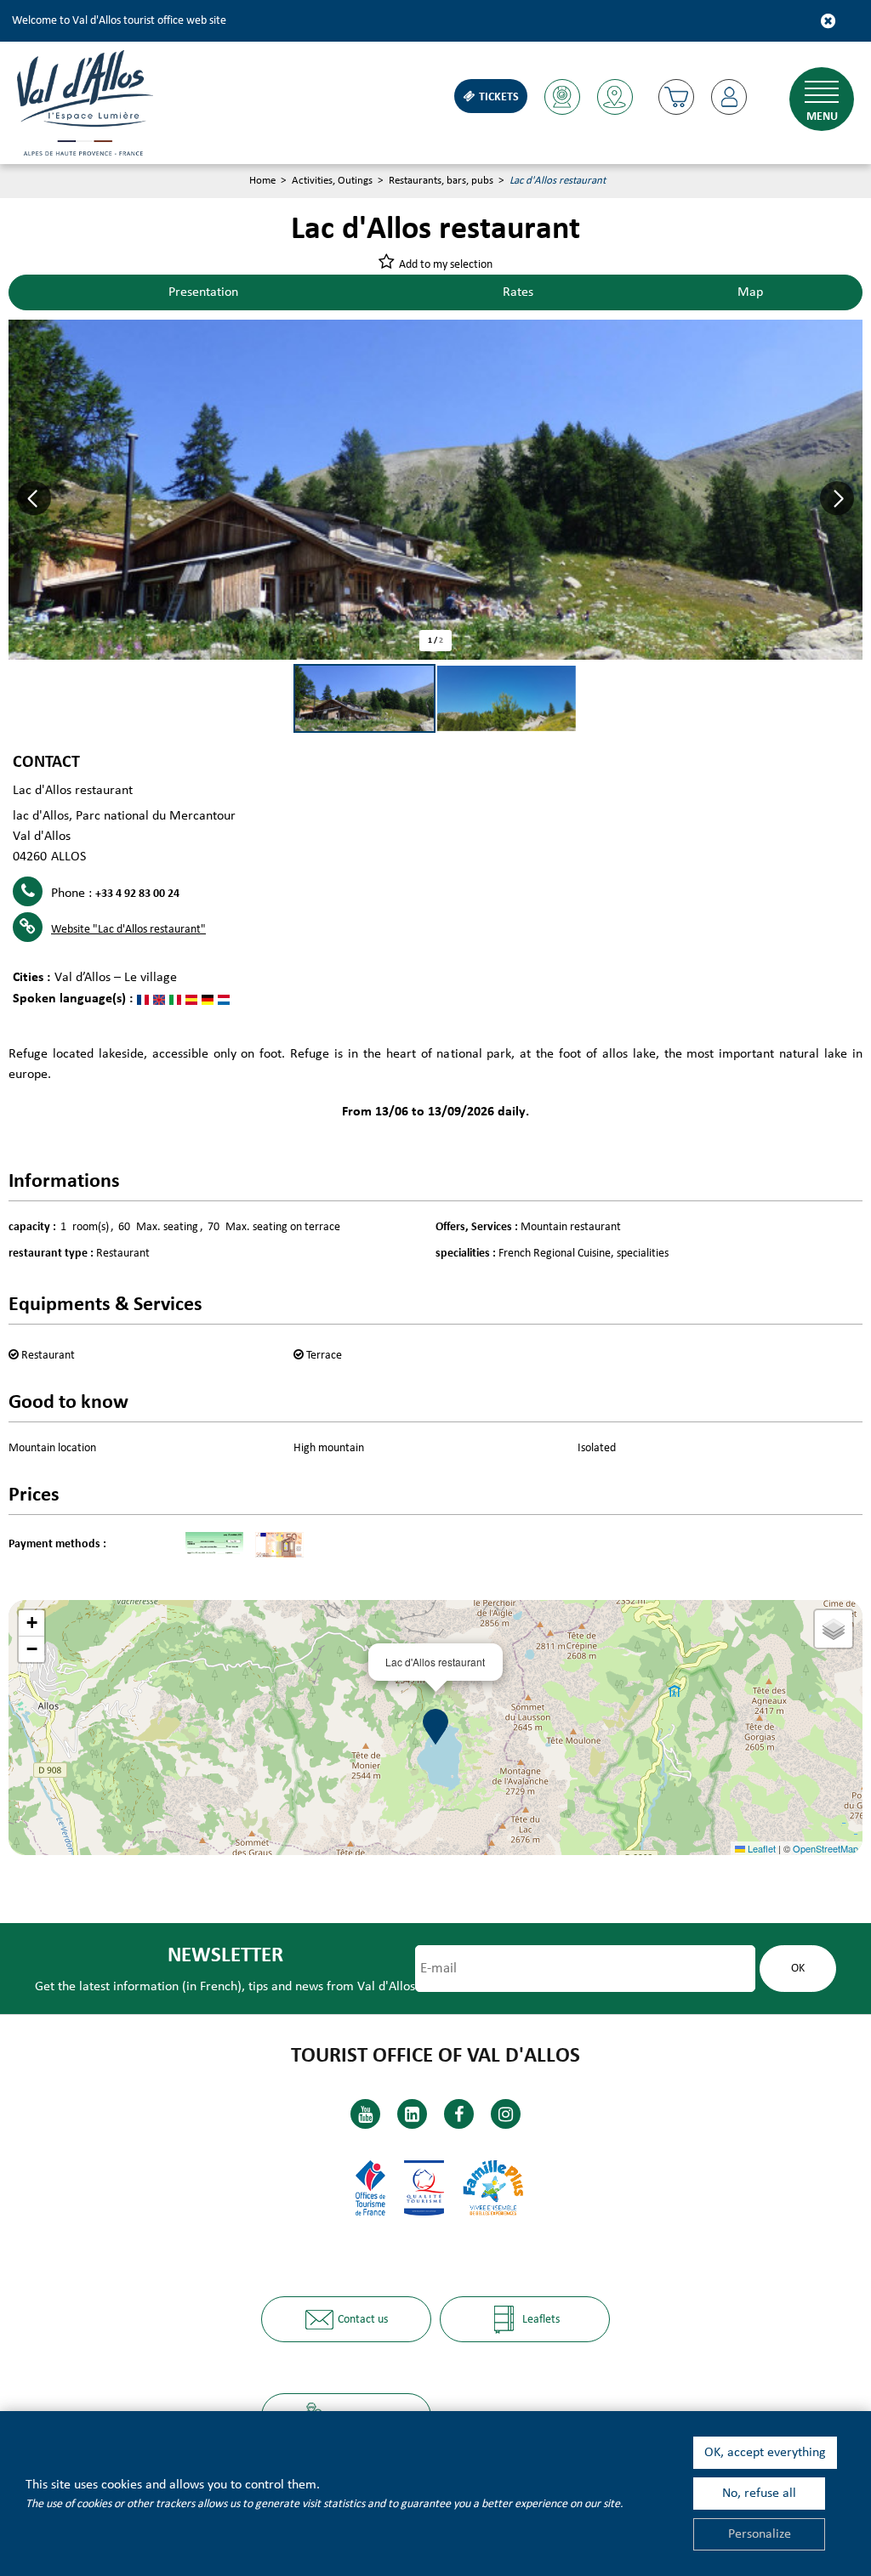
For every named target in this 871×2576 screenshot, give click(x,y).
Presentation (203, 292)
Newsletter (225, 1956)
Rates (518, 292)
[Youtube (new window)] (365, 2114)
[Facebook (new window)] (459, 2114)
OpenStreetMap (825, 1848)
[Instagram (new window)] (506, 2114)
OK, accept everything (765, 2453)
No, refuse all (759, 2494)
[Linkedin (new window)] (412, 2114)
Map (750, 292)
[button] (676, 97)
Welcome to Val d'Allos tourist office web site (119, 21)
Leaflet (760, 1848)
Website (128, 930)
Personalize (760, 2534)
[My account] (729, 97)
